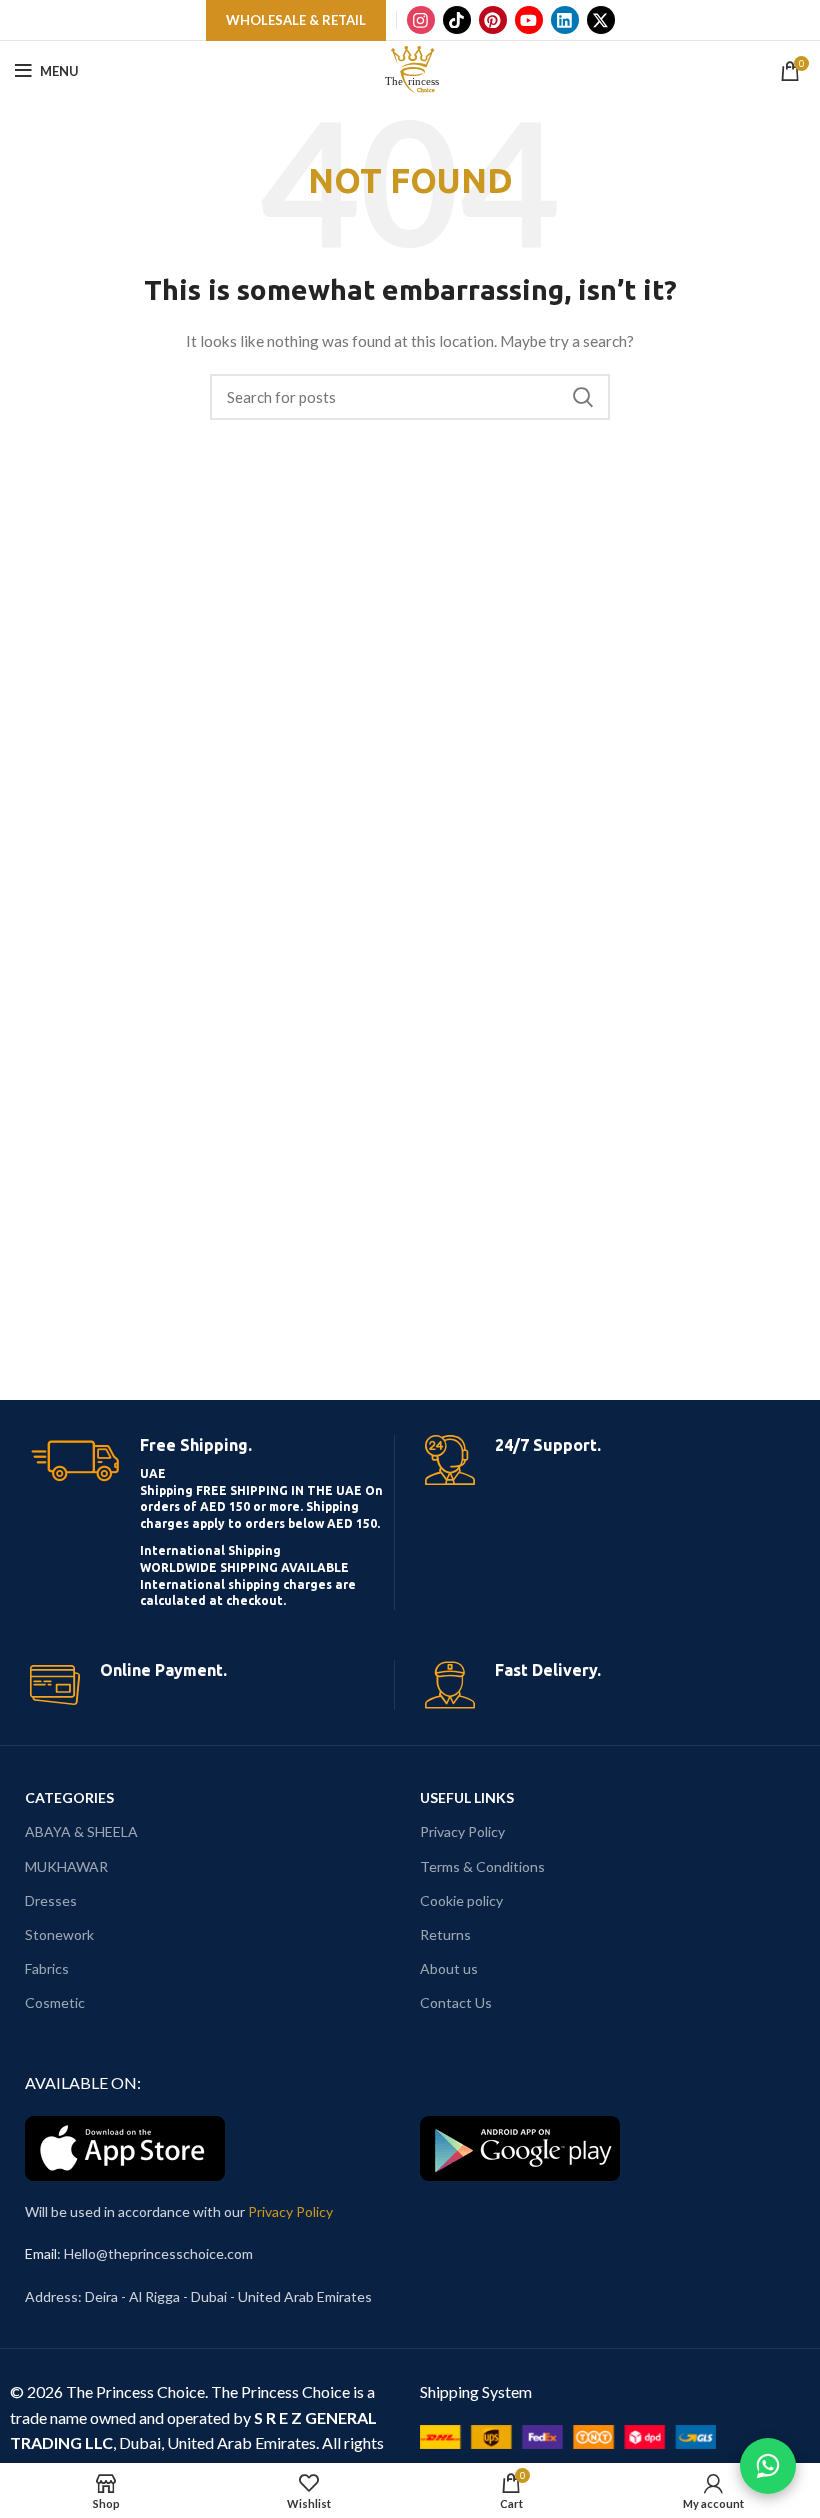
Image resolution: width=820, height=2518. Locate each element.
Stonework (59, 1934)
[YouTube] (529, 20)
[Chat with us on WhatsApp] (768, 2466)
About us (449, 1968)
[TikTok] (457, 20)
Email (41, 2253)
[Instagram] (421, 20)
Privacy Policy (462, 1831)
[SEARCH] (583, 397)
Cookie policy (461, 1900)
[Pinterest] (493, 20)
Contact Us (456, 2002)
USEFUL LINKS (467, 1797)
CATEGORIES (69, 1797)
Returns (445, 1934)
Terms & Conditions (482, 1866)
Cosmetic (55, 2002)
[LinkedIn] (565, 20)
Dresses (51, 1900)
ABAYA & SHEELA (81, 1831)
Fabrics (47, 1968)
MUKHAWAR (66, 1866)
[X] (601, 20)
